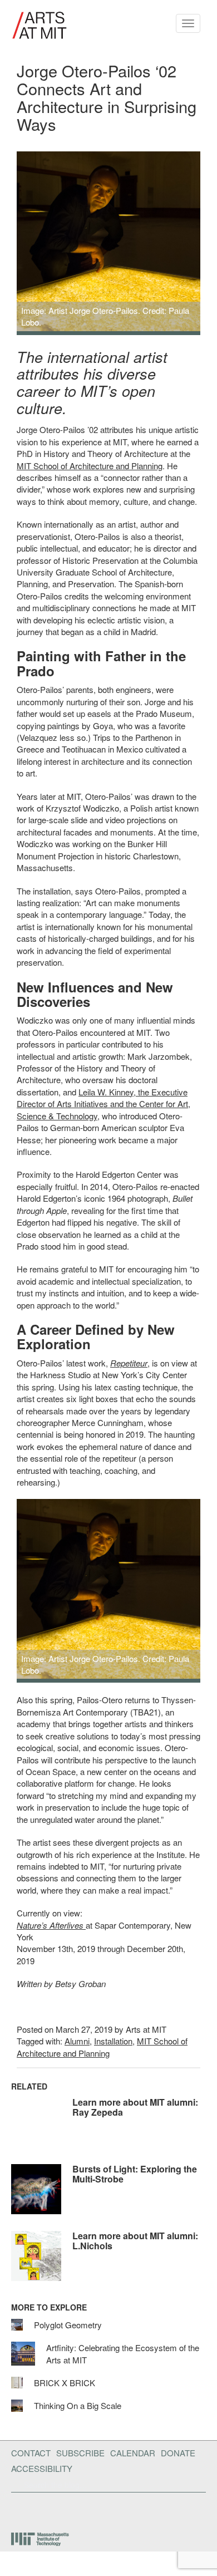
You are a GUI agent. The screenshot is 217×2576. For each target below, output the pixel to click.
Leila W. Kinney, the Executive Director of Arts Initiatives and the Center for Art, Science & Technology (103, 1104)
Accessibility (42, 2468)
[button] (26, 243)
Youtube (61, 2510)
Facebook (14, 2510)
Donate (178, 2453)
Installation (113, 2041)
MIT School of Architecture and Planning (90, 466)
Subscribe (80, 2453)
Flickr (32, 2510)
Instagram (90, 2510)
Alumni (77, 2041)
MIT (41, 2539)
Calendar (133, 2453)
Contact (31, 2453)
